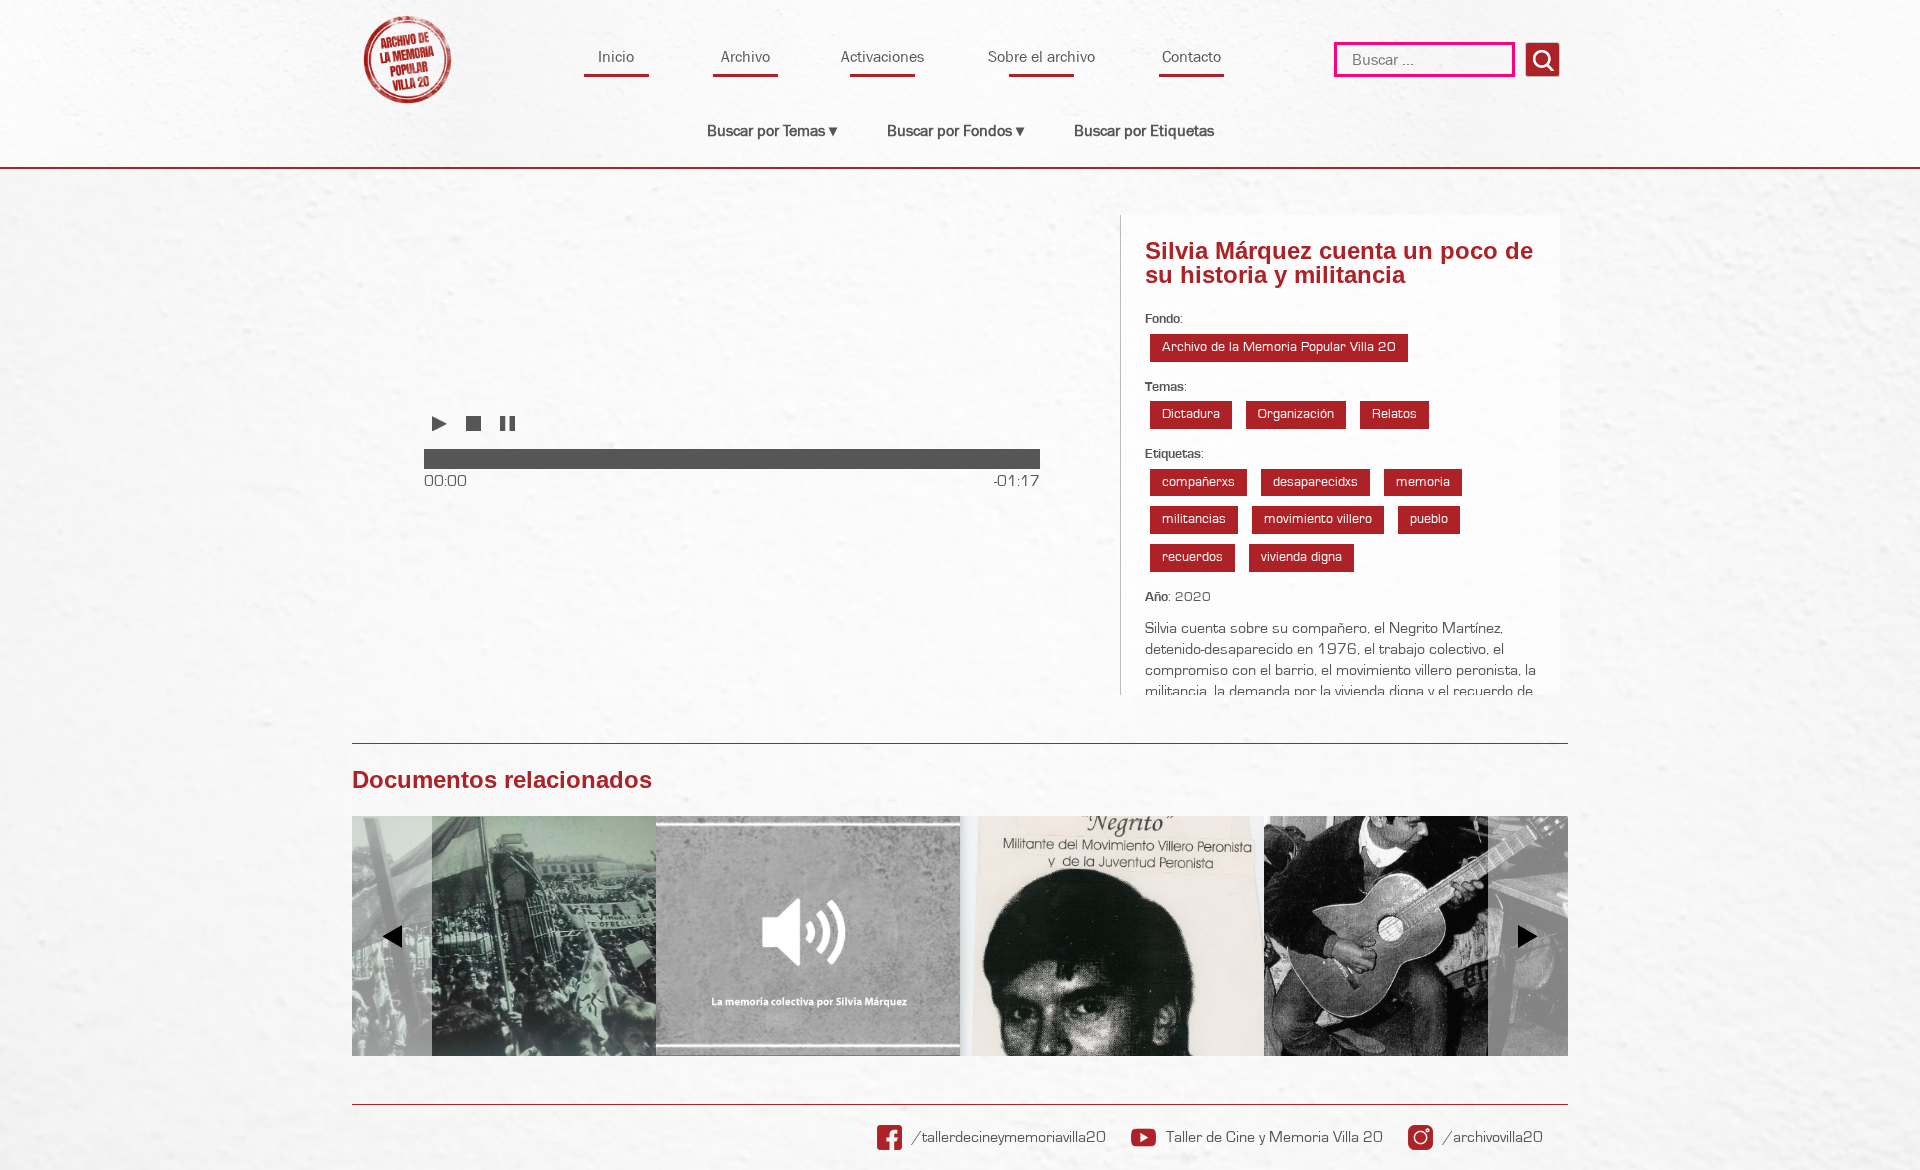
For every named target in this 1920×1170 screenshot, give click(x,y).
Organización (1296, 414)
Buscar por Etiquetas (1144, 130)
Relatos (1394, 414)
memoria (1423, 482)
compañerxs (1198, 482)
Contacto (1191, 56)
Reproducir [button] (439, 423)
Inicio (616, 56)
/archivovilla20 (1493, 1137)
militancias (1194, 519)
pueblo (1429, 519)
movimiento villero (1318, 519)
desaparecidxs (1315, 482)
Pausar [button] (507, 423)
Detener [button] (473, 423)
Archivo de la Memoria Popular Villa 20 (1279, 347)
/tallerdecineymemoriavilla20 (1009, 1137)
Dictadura (1191, 414)
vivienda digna (1301, 557)
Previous (392, 936)
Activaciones (882, 56)
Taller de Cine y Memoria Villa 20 (1274, 1137)
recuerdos (1192, 557)
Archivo (745, 56)
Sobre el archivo (1041, 56)
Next (1528, 936)
